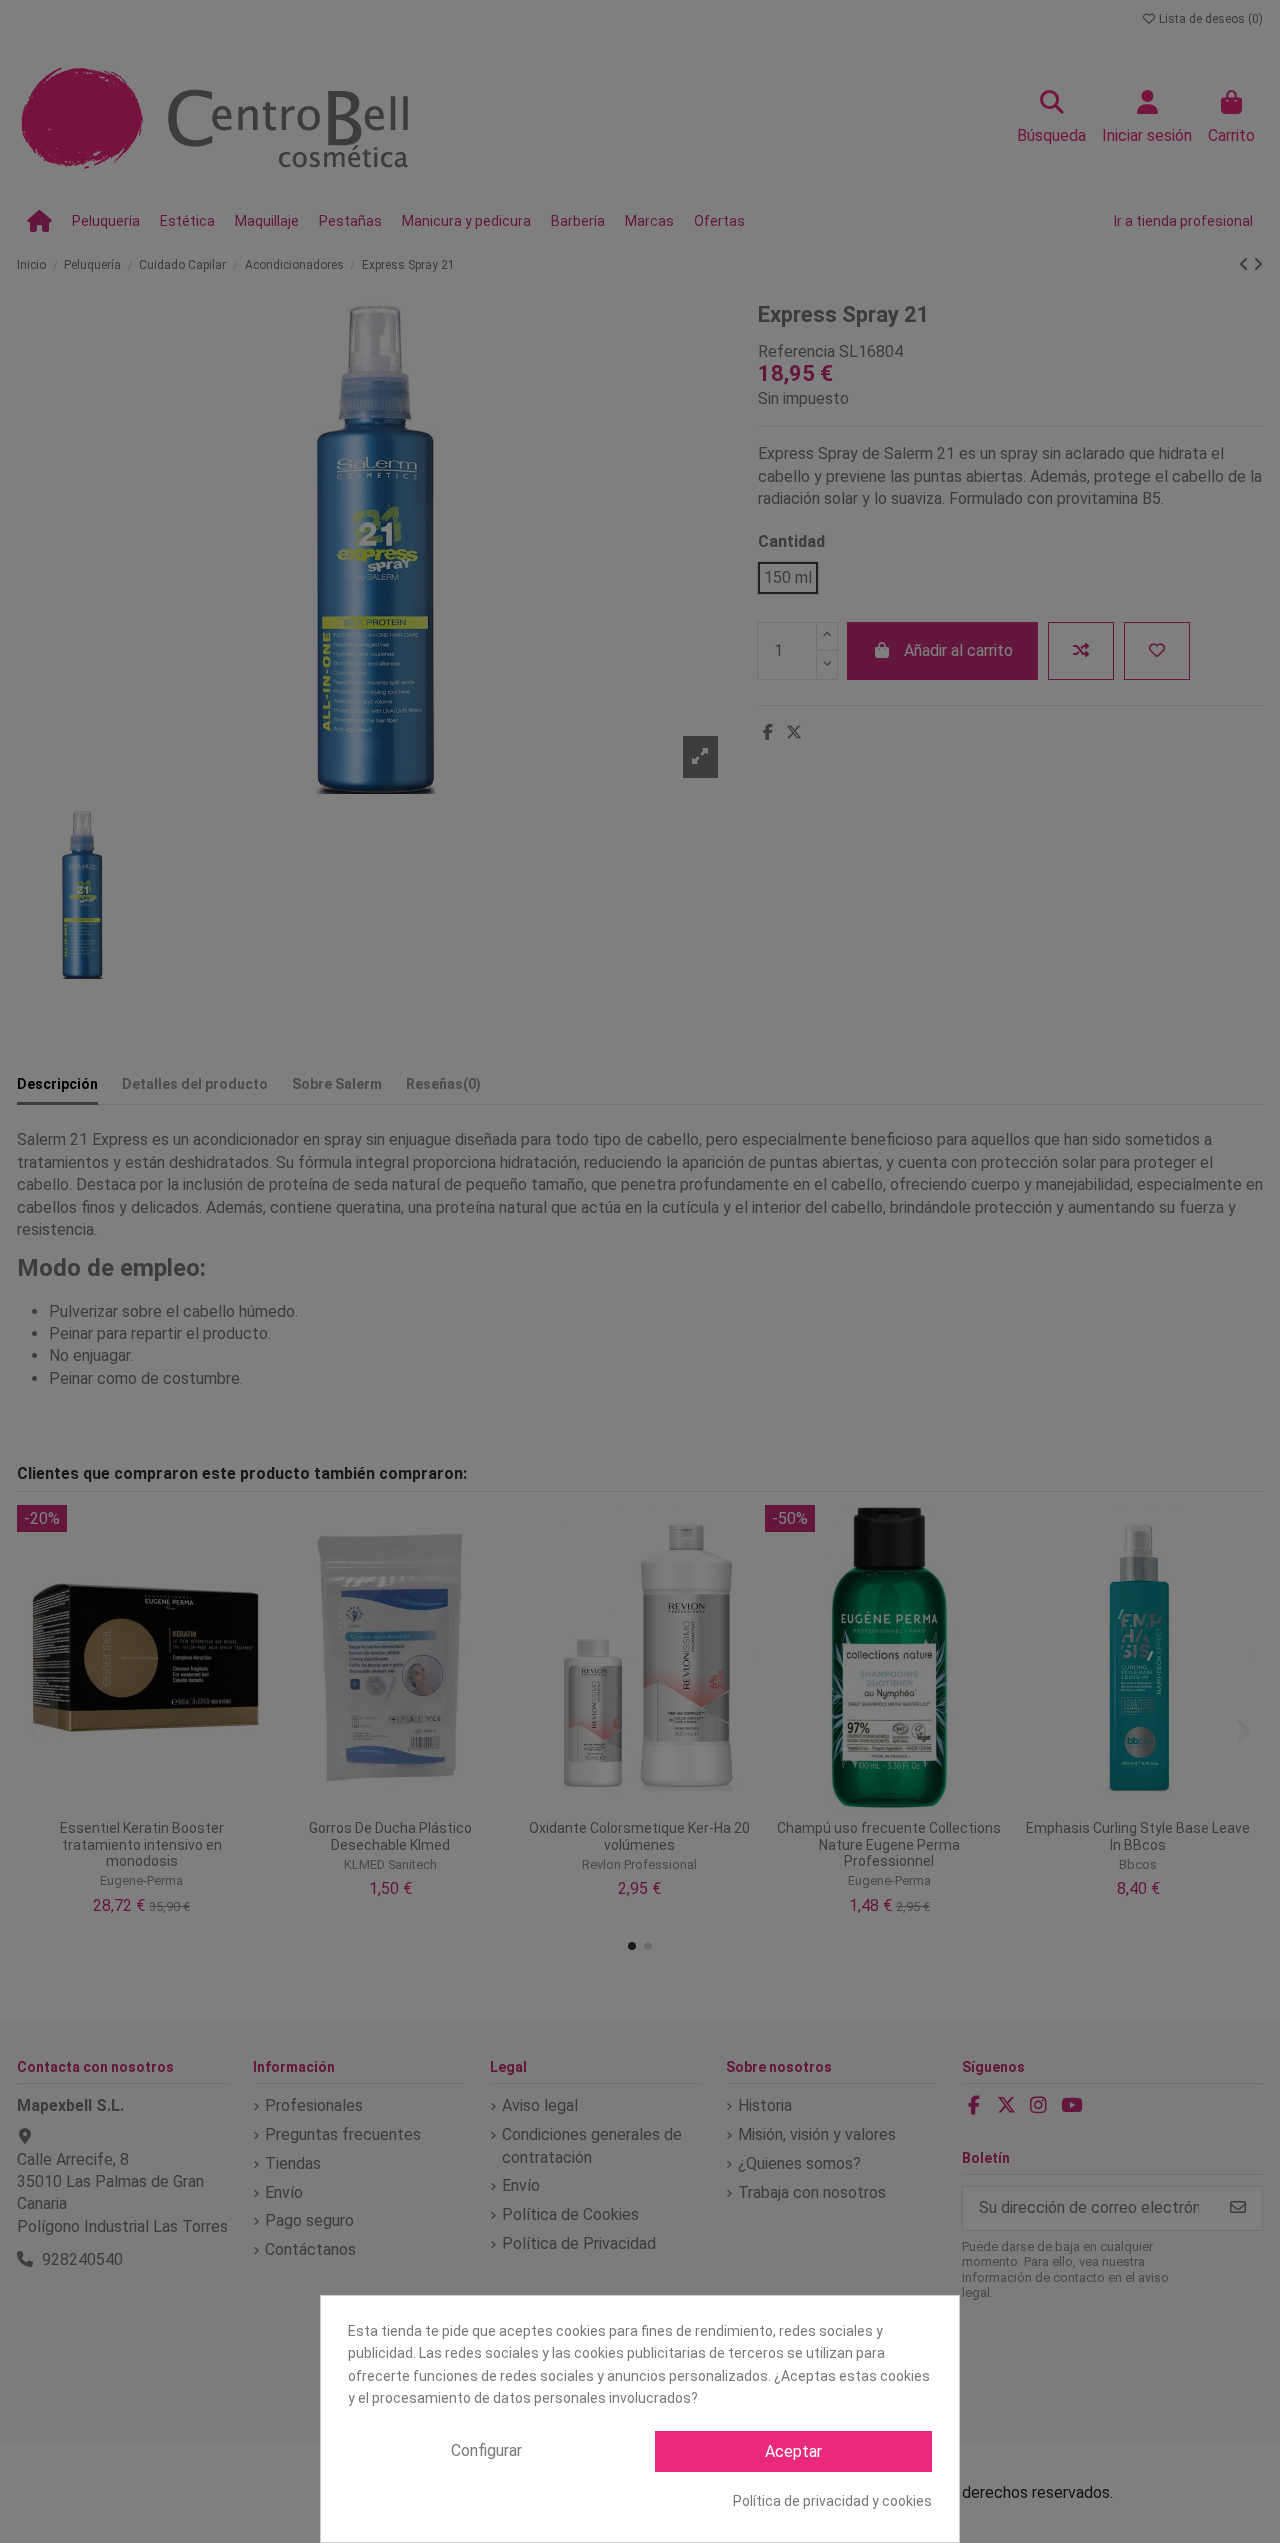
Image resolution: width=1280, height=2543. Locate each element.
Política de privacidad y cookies (832, 2501)
